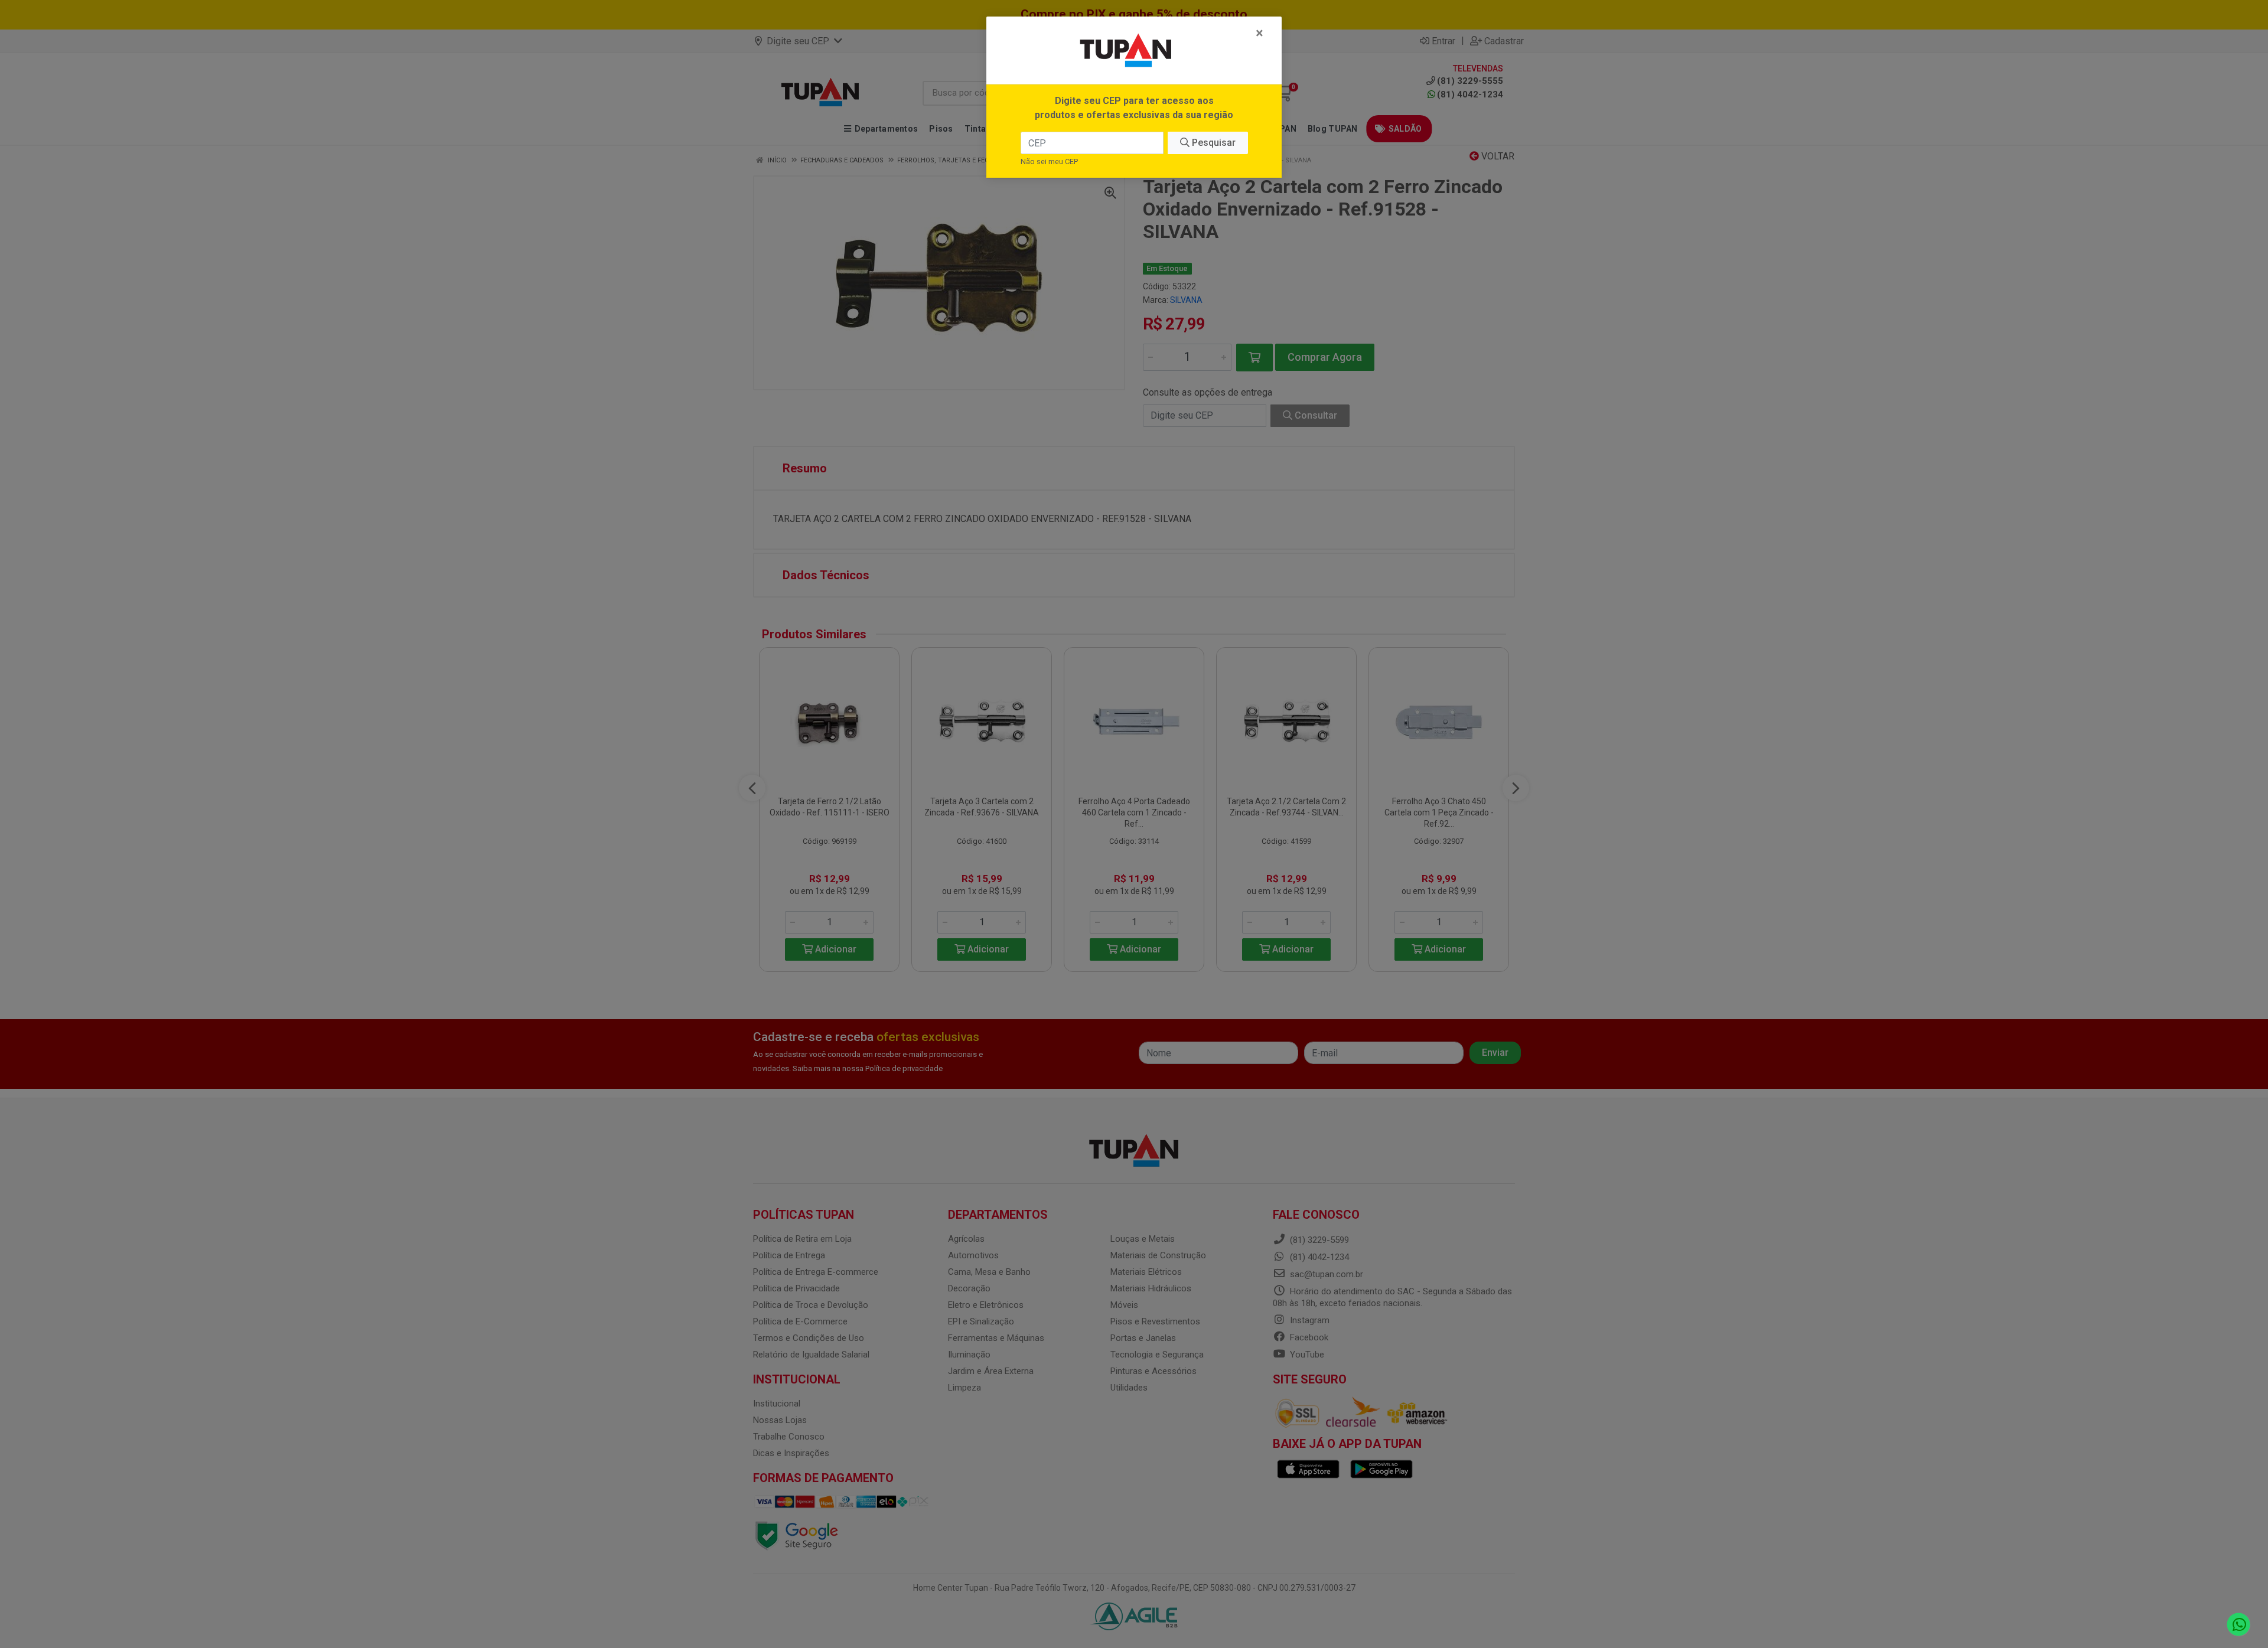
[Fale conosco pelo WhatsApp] (2239, 1625)
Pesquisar (1213, 143)
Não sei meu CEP (1049, 161)
